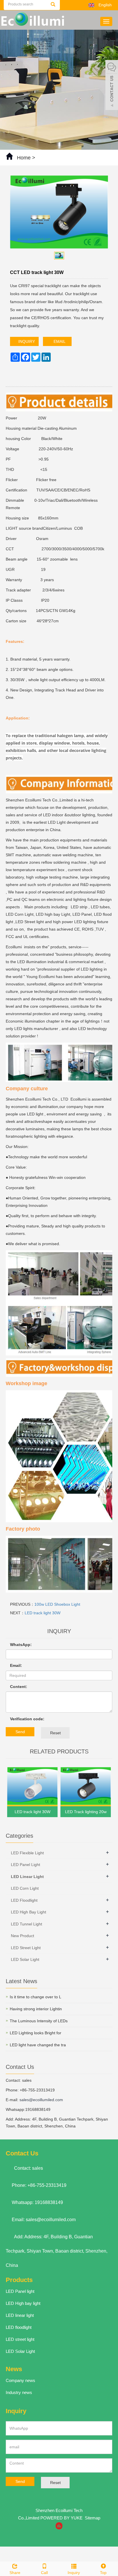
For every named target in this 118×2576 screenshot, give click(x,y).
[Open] (112, 86)
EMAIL (59, 341)
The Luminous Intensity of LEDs (39, 2021)
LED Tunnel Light (26, 1924)
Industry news (19, 2392)
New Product (22, 1936)
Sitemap (93, 2518)
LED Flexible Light (27, 1853)
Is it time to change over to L (36, 1997)
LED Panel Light (25, 1865)
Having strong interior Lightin (36, 2009)
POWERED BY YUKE (62, 2518)
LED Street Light (26, 1948)
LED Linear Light (27, 1877)
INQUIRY (26, 341)
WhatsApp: (21, 1645)
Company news (20, 2380)
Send (20, 1732)
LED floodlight (19, 2327)
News (14, 2369)
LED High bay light (23, 2303)
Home (24, 158)
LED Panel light (20, 2291)
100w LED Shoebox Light (57, 1604)
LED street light (20, 2339)
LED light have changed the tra (38, 2045)
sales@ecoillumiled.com (41, 2100)
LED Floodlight (24, 1900)
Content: (19, 1687)
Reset (55, 1733)
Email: (16, 1665)
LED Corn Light (25, 1888)
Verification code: (27, 1719)
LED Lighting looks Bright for (36, 2033)
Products (19, 2280)
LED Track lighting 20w (86, 1812)
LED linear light (20, 2315)
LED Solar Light (25, 1959)
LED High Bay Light (28, 1912)
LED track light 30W (43, 1613)
